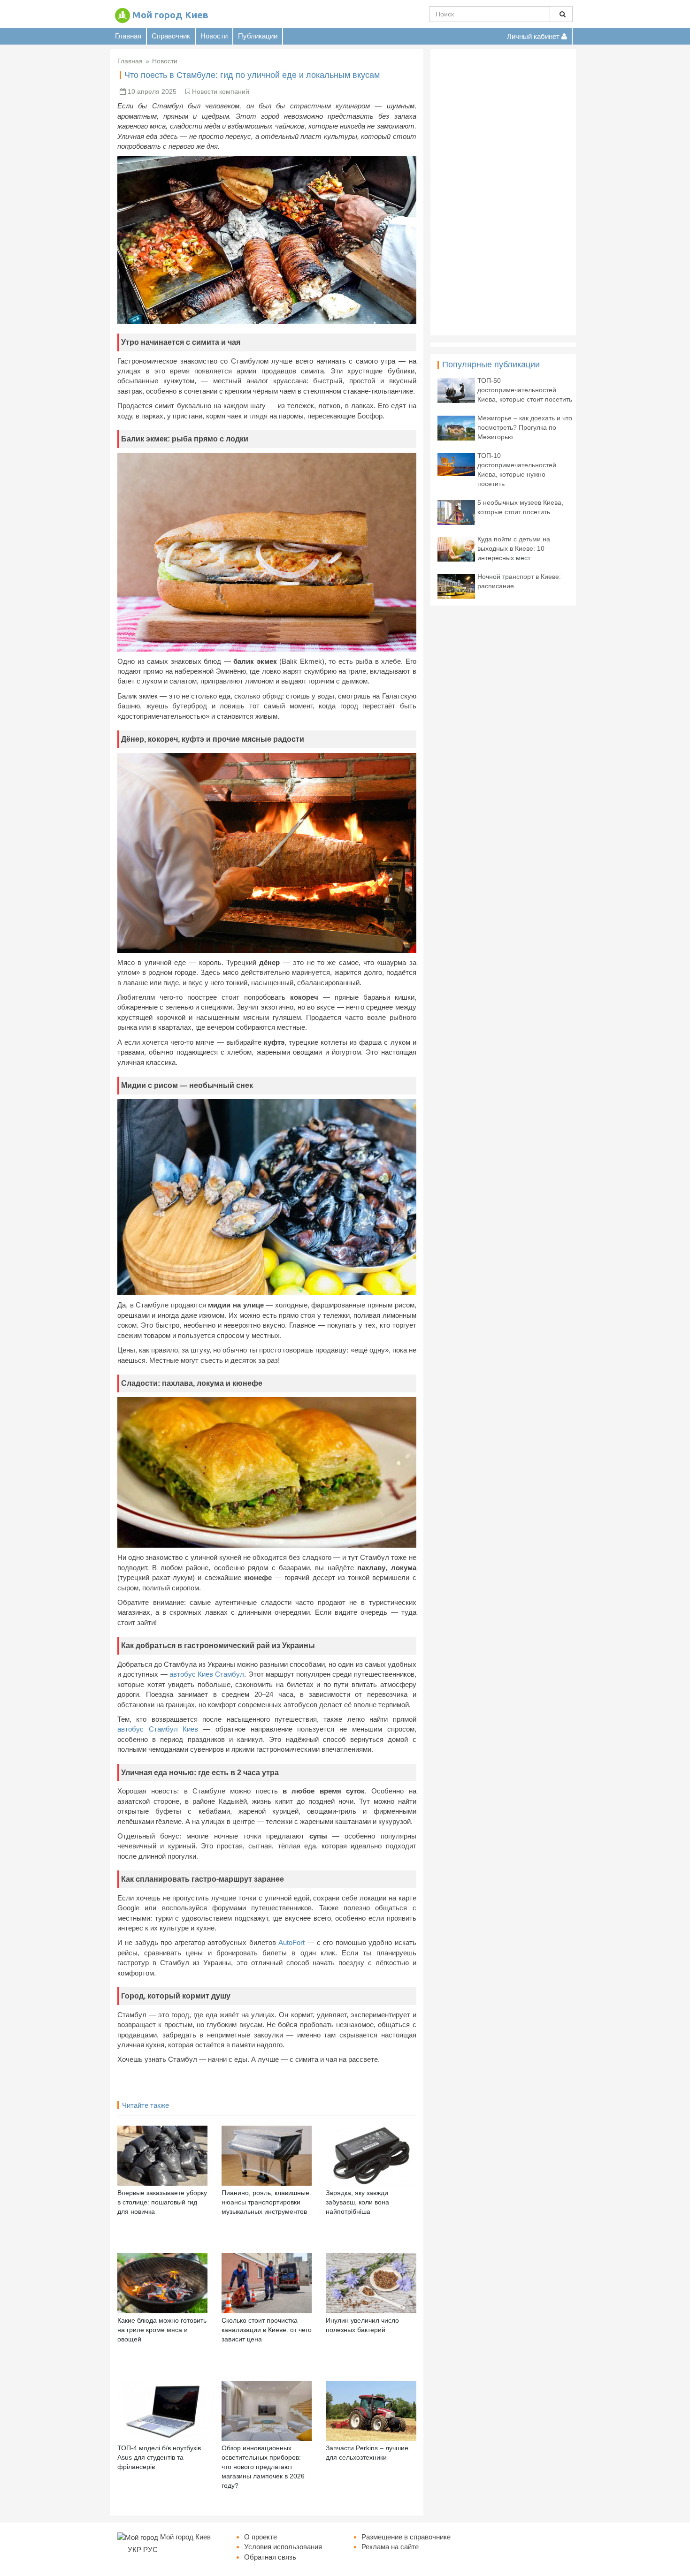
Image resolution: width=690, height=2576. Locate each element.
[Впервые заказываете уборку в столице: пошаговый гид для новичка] (162, 2155)
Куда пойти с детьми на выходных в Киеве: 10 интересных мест (514, 548)
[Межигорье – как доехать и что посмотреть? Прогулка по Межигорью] (456, 427)
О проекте (261, 2537)
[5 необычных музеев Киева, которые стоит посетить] (456, 512)
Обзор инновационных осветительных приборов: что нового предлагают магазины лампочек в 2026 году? (263, 2467)
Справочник (171, 36)
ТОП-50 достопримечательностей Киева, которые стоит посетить (525, 390)
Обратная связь (270, 2557)
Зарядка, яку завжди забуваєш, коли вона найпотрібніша (357, 2202)
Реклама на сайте (390, 2547)
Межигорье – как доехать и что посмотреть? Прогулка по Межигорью (525, 427)
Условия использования (283, 2547)
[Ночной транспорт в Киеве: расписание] (456, 586)
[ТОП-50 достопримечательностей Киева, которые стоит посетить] (456, 390)
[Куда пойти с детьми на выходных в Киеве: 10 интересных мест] (456, 548)
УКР (134, 2549)
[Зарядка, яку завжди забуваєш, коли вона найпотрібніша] (371, 2155)
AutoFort (291, 1942)
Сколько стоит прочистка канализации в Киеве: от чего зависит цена (267, 2330)
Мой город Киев (170, 15)
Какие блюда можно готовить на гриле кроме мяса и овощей (162, 2330)
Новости (214, 36)
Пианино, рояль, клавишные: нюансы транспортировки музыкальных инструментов (266, 2202)
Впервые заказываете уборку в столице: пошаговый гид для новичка (162, 2202)
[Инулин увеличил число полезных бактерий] (371, 2283)
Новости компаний (221, 91)
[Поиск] (561, 14)
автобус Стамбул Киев (158, 1729)
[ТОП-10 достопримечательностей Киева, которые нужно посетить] (456, 464)
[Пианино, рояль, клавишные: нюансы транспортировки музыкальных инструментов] (267, 2155)
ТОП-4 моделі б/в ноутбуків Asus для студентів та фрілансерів (159, 2457)
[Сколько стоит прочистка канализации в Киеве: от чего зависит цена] (267, 2283)
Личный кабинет (534, 36)
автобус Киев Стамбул (207, 1674)
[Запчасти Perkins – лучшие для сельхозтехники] (371, 2410)
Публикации (258, 36)
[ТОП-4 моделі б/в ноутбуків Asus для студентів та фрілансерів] (162, 2410)
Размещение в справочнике (406, 2537)
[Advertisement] (503, 192)
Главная (128, 36)
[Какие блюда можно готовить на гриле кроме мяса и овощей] (162, 2283)
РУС (150, 2549)
